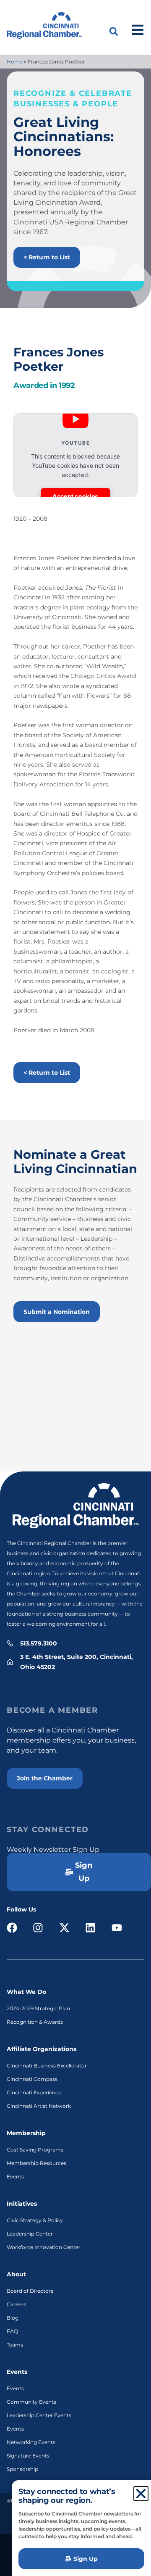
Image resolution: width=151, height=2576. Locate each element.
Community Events (31, 2402)
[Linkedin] (91, 1928)
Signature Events (28, 2456)
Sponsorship (22, 2469)
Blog (13, 2318)
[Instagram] (38, 1928)
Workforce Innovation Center (44, 2247)
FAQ (12, 2331)
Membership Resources (36, 2163)
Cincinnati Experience (34, 2092)
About (16, 2274)
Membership (26, 2133)
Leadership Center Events (39, 2415)
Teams (15, 2345)
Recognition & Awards (35, 2022)
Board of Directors (30, 2291)
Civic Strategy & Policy (35, 2220)
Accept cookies (75, 496)
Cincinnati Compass (32, 2079)
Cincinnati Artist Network (39, 2106)
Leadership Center (30, 2234)
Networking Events (31, 2442)
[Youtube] (117, 1928)
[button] (114, 32)
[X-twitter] (64, 1928)
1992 (67, 385)
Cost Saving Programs (35, 2150)
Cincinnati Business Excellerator (47, 2066)
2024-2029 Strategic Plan (38, 2008)
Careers (16, 2304)
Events (15, 2177)
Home (15, 62)
